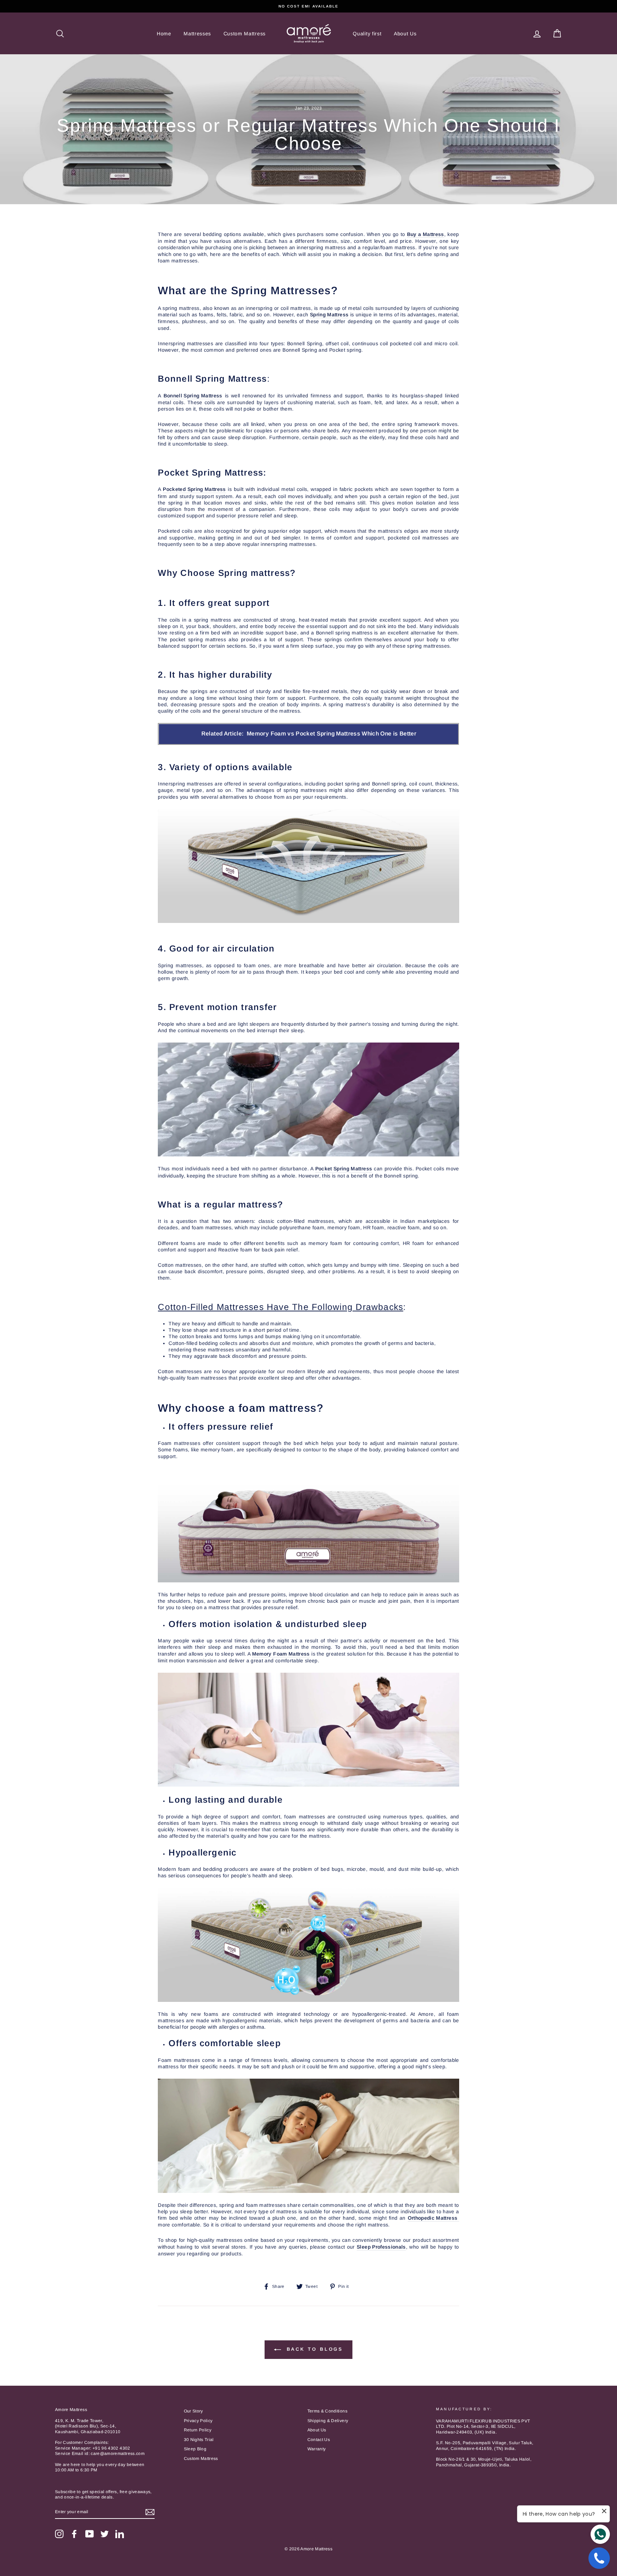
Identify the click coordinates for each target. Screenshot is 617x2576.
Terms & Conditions (327, 2411)
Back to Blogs (314, 2349)
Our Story (194, 2411)
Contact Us (319, 2440)
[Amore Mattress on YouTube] (90, 2534)
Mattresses (197, 34)
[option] (308, 6)
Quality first (367, 34)
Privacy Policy (198, 2421)
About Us (405, 34)
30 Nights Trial (199, 2440)
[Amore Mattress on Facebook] (74, 2534)
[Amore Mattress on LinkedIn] (120, 2534)
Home (164, 34)
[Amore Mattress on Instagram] (59, 2534)
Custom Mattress (245, 34)
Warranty (317, 2449)
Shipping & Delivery (328, 2421)
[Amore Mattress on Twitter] (105, 2534)
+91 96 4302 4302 (111, 2448)
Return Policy (198, 2430)
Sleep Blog (195, 2449)
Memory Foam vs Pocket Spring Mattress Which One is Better (332, 734)
